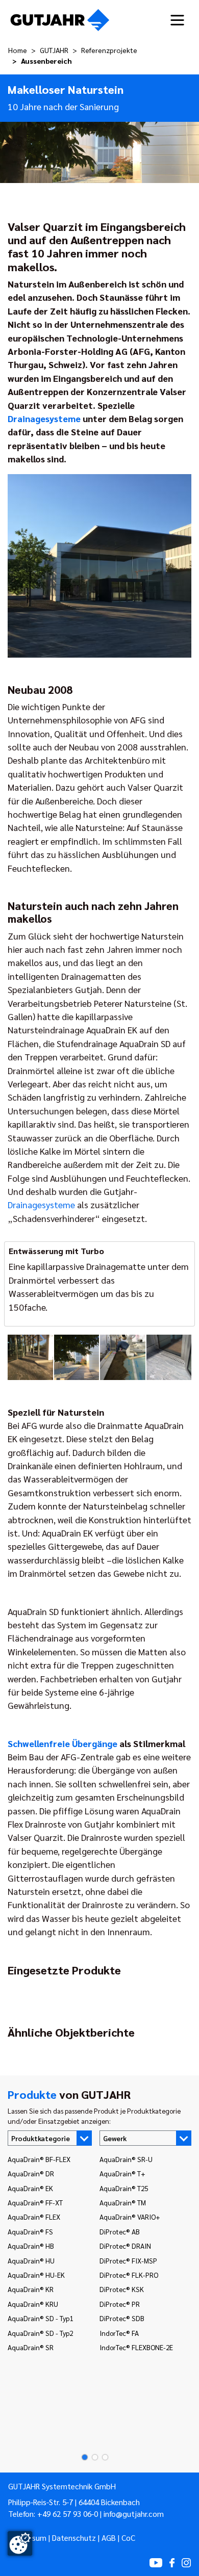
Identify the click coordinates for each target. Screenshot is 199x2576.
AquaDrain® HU (31, 2260)
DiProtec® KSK (122, 2289)
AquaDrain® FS (30, 2231)
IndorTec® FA (119, 2333)
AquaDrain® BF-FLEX (39, 2159)
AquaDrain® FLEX (34, 2217)
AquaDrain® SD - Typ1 (40, 2318)
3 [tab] (102, 2457)
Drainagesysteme (44, 418)
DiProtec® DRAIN (125, 2246)
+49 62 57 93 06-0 (68, 2514)
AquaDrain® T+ (122, 2173)
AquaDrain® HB (31, 2246)
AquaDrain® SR (31, 2347)
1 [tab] (82, 2457)
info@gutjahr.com (134, 2514)
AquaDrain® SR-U (126, 2159)
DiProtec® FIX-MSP (128, 2260)
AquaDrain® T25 (124, 2188)
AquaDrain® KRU (33, 2304)
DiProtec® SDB (122, 2318)
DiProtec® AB (120, 2231)
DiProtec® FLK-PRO (129, 2275)
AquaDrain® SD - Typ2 (40, 2333)
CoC (128, 2538)
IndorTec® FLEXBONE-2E (136, 2347)
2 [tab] (92, 2457)
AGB (109, 2538)
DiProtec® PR (120, 2304)
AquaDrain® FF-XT (35, 2202)
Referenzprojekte (109, 50)
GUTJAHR (54, 50)
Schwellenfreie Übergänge (63, 1743)
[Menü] (177, 20)
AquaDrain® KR (31, 2289)
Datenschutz (74, 2538)
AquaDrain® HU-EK (36, 2275)
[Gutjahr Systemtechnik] (60, 20)
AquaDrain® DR (31, 2173)
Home (18, 50)
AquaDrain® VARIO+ (130, 2217)
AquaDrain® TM (123, 2202)
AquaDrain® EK (30, 2188)
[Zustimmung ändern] (20, 2543)
